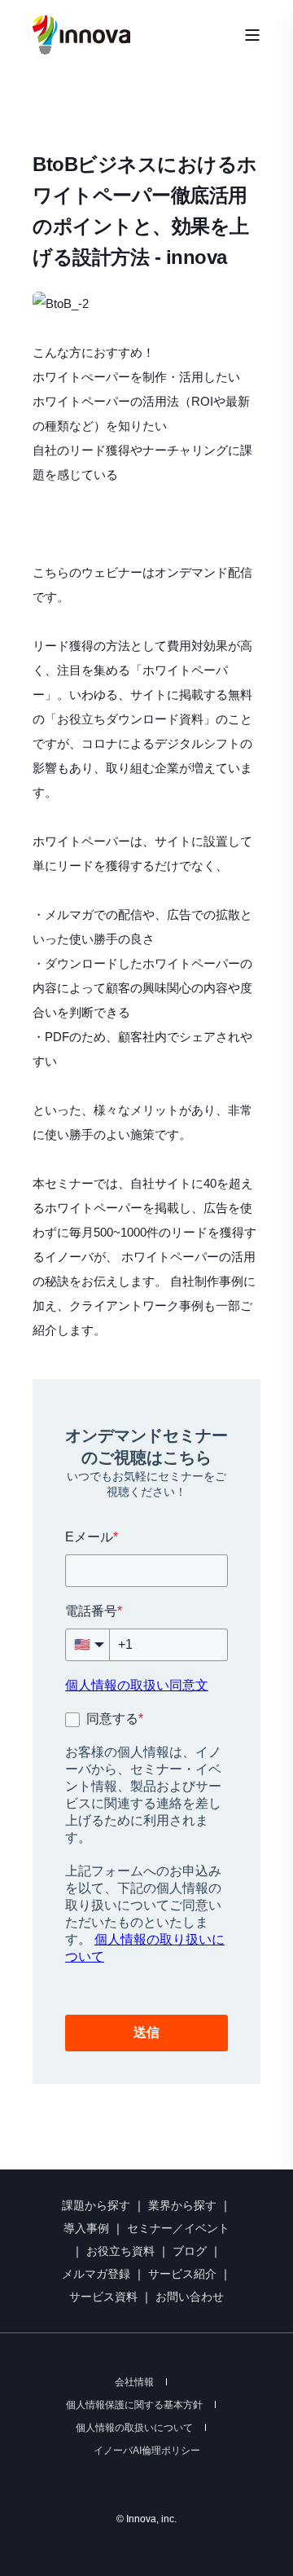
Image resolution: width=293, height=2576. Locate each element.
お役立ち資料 (120, 2251)
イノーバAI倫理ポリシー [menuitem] (147, 2451)
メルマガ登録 (96, 2274)
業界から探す (182, 2205)
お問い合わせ (190, 2297)
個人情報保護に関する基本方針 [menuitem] (134, 2405)
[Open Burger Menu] (252, 35)
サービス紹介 (182, 2274)
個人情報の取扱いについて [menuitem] (134, 2428)
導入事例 (86, 2228)
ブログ (190, 2251)
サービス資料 (105, 2297)
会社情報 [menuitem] (134, 2382)
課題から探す (96, 2205)
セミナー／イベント (178, 2228)
